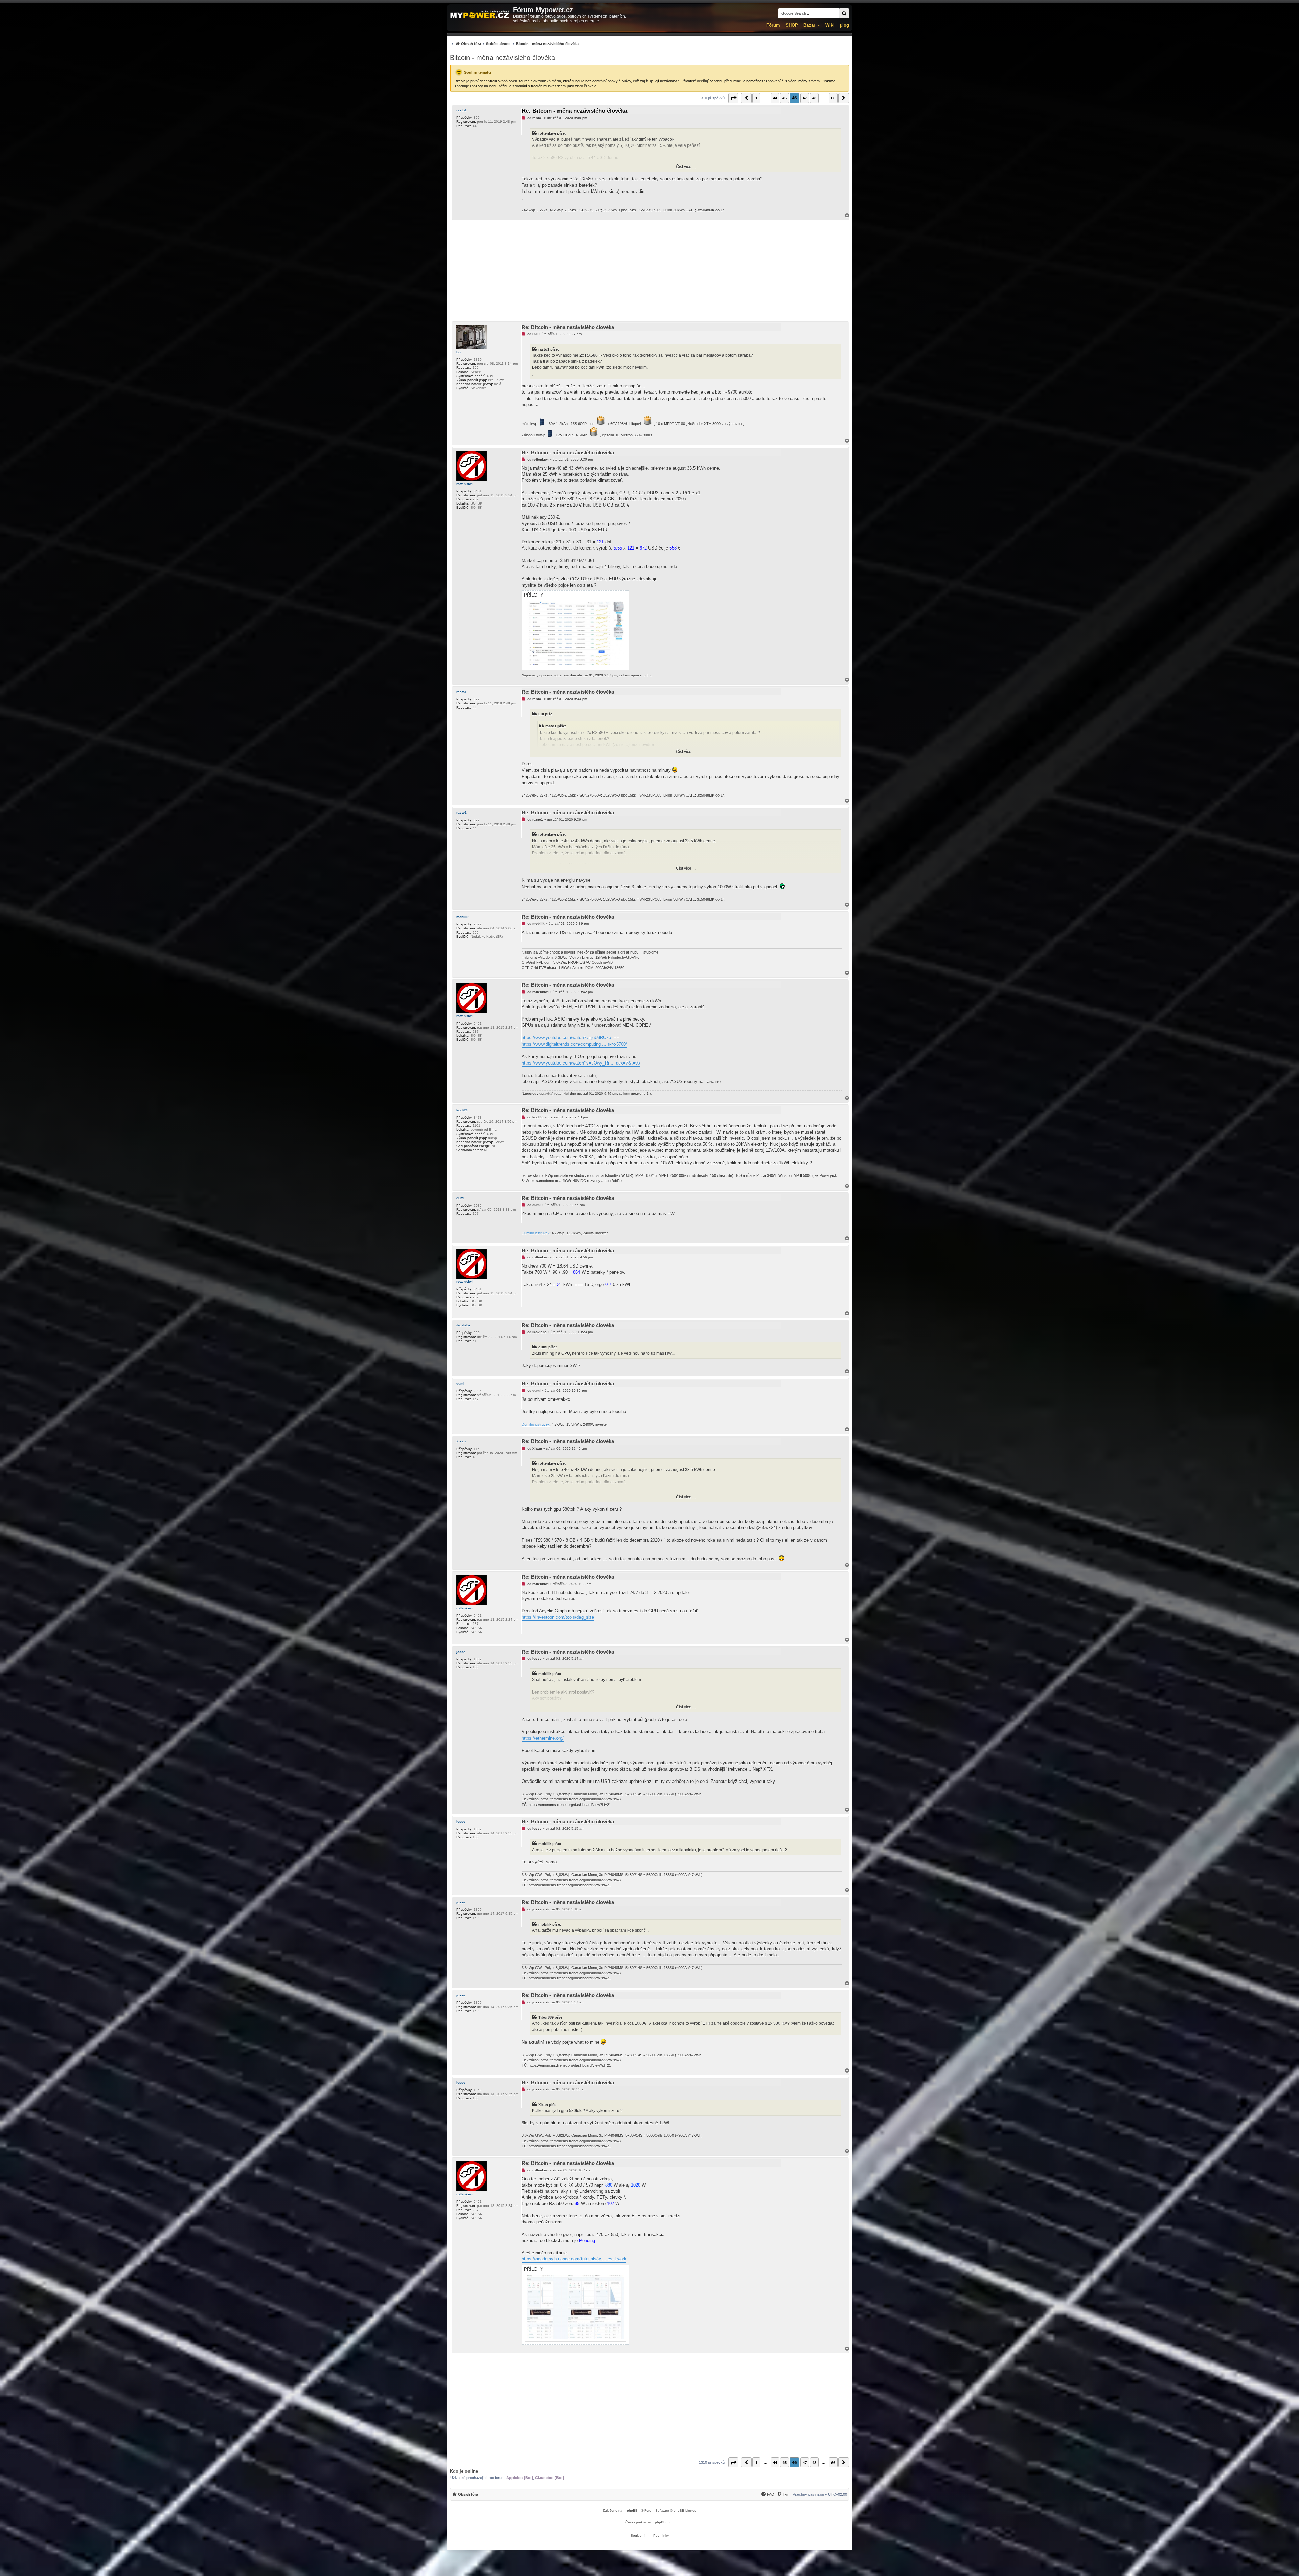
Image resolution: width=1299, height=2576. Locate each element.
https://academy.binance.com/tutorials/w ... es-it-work (574, 2259)
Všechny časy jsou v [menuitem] (820, 2494)
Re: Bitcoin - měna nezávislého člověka (574, 111)
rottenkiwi (464, 484)
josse (461, 1652)
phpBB (632, 2511)
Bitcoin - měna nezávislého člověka (503, 58)
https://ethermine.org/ (543, 1738)
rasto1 (462, 110)
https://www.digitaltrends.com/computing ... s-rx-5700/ (574, 1044)
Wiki (830, 25)
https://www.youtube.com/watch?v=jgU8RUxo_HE (571, 1038)
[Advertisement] (649, 271)
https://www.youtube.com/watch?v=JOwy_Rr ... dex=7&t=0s (581, 1063)
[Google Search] (844, 13)
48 (814, 98)
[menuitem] (514, 43)
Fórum (773, 25)
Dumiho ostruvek (536, 1233)
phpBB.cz (663, 2522)
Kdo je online (464, 2471)
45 (784, 98)
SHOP (792, 25)
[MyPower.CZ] (480, 15)
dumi (460, 1198)
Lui (459, 352)
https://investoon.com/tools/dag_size (558, 1617)
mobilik (462, 917)
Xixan (461, 1441)
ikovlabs (463, 1325)
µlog (845, 25)
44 (775, 98)
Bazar (809, 25)
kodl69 (462, 1110)
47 (805, 98)
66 (833, 98)
